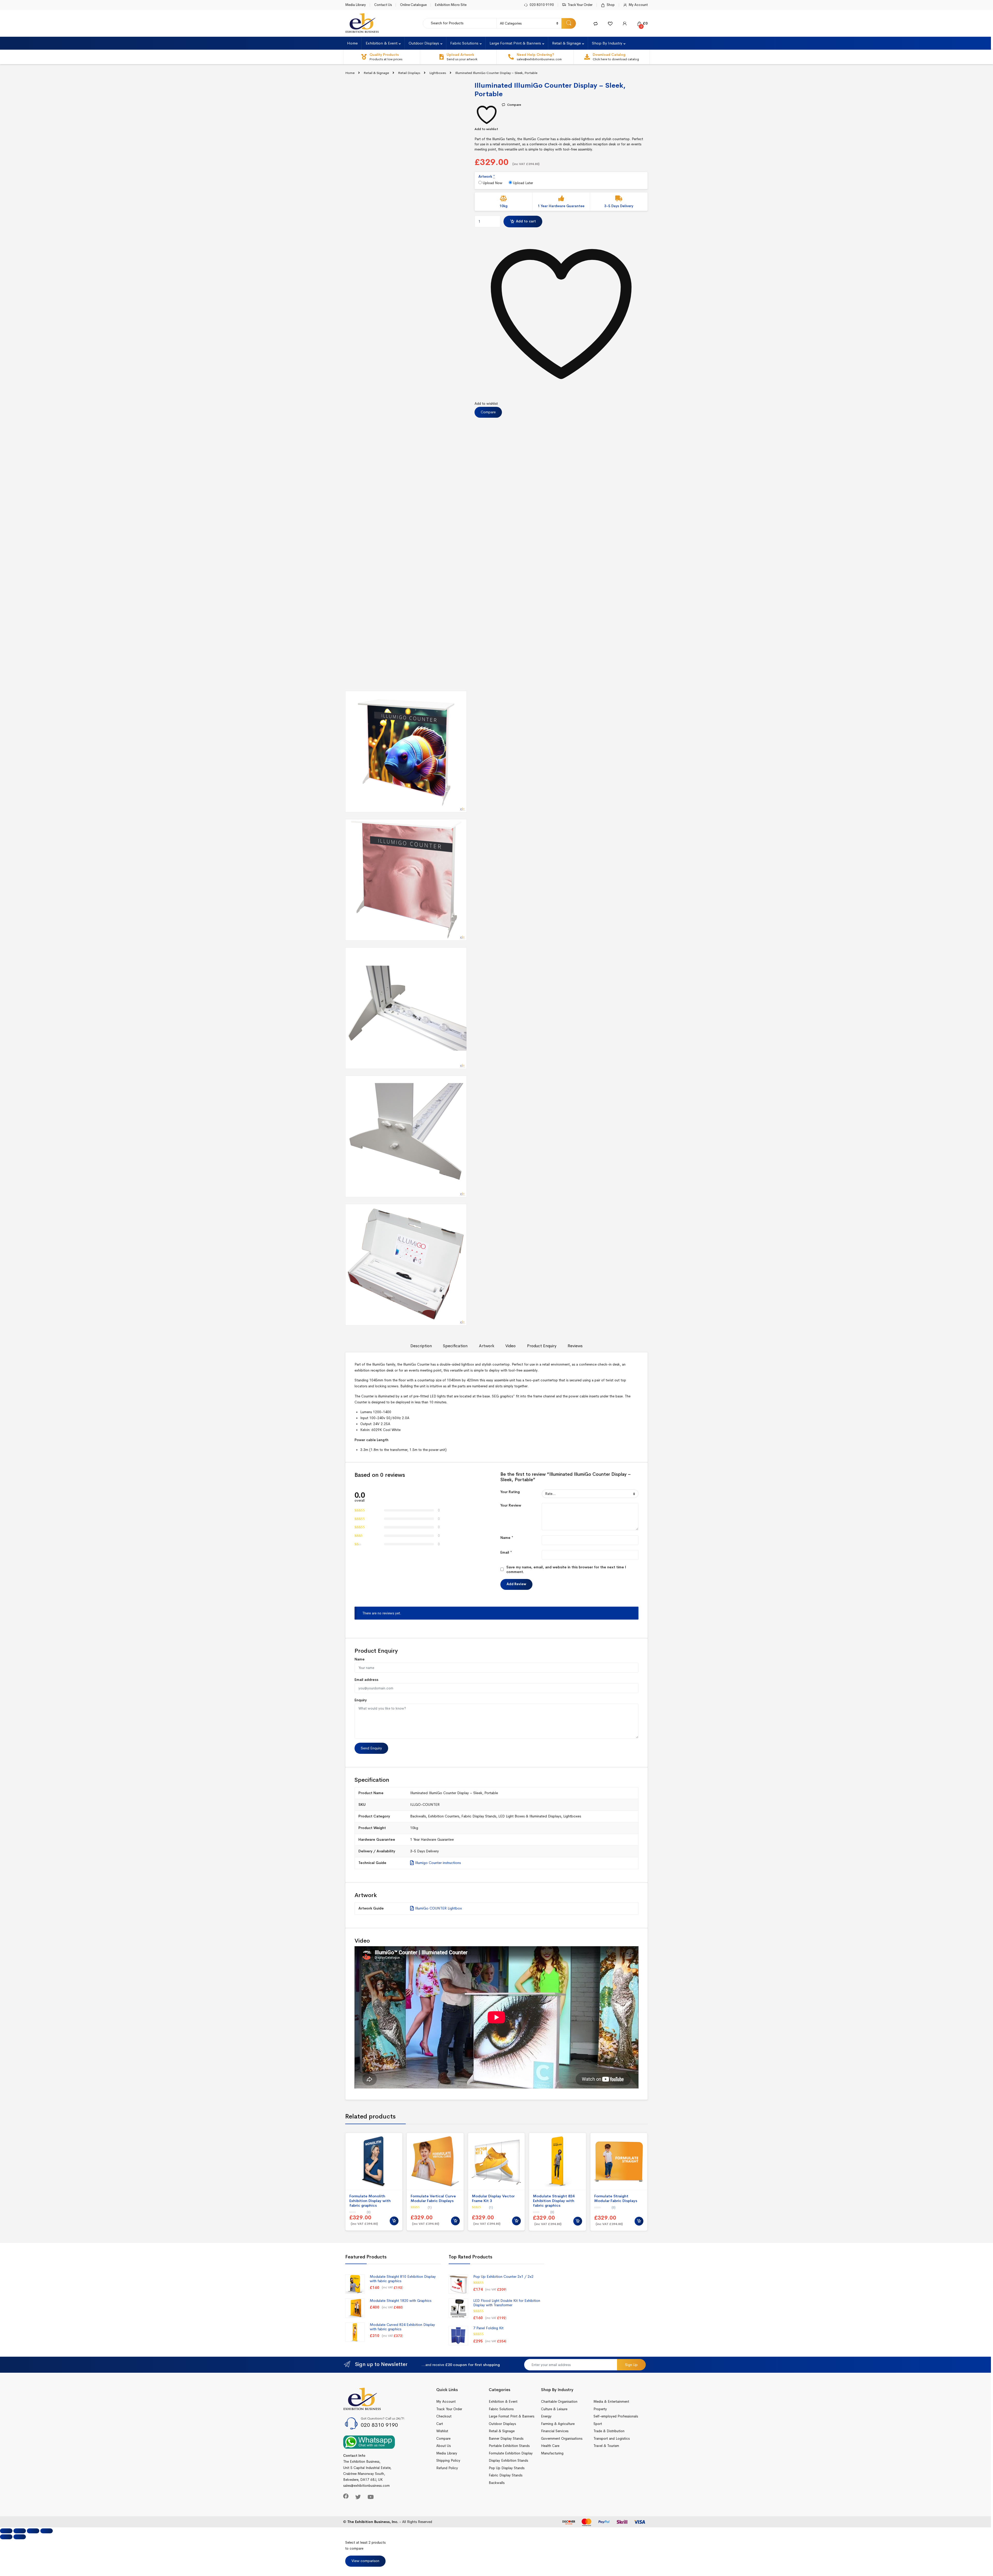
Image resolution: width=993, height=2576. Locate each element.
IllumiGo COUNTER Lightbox (438, 1908)
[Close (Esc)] (6, 2531)
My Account (638, 5)
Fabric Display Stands (479, 1816)
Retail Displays (409, 73)
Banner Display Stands (506, 2439)
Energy (546, 2416)
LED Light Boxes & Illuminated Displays (530, 1816)
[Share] (20, 2531)
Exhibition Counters (444, 1816)
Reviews (575, 1346)
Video (510, 1346)
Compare (514, 105)
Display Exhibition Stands (508, 2461)
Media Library (356, 5)
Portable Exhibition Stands (509, 2446)
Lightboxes (438, 73)
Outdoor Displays (424, 43)
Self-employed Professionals (616, 2416)
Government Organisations (562, 2439)
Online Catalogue (413, 5)
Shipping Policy (448, 2461)
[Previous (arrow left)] (6, 2537)
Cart (440, 2424)
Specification (455, 1346)
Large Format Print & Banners (515, 43)
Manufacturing (552, 2453)
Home (352, 43)
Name (507, 1538)
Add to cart (526, 221)
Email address (366, 1680)
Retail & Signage (566, 43)
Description (421, 1346)
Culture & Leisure (554, 2409)
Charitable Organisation (559, 2402)
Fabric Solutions (464, 43)
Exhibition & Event (382, 43)
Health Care (550, 2446)
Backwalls (418, 1816)
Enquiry (361, 1700)
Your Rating (510, 1492)
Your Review (511, 1505)
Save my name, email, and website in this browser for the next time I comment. (566, 1569)
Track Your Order (580, 5)
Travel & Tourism (606, 2446)
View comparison (365, 2561)
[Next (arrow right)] (20, 2537)
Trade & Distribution (609, 2431)
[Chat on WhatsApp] (369, 2442)
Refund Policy (447, 2468)
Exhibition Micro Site (451, 5)
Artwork (487, 1346)
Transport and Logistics (612, 2439)
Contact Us (383, 5)
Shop (611, 5)
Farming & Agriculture (558, 2424)
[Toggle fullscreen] (33, 2531)
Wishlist (442, 2431)
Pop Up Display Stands (507, 2468)
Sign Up (631, 2365)
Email (506, 1552)
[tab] (421, 1348)
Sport (598, 2424)
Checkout (444, 2416)
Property (600, 2409)
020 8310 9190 (542, 5)
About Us (443, 2446)
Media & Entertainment (611, 2402)
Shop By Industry (607, 43)
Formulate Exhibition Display (511, 2453)
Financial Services (555, 2431)
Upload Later (522, 183)
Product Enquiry (542, 1346)
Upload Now (492, 183)
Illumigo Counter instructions (437, 1863)
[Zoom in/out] (47, 2531)
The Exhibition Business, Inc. (373, 2522)
